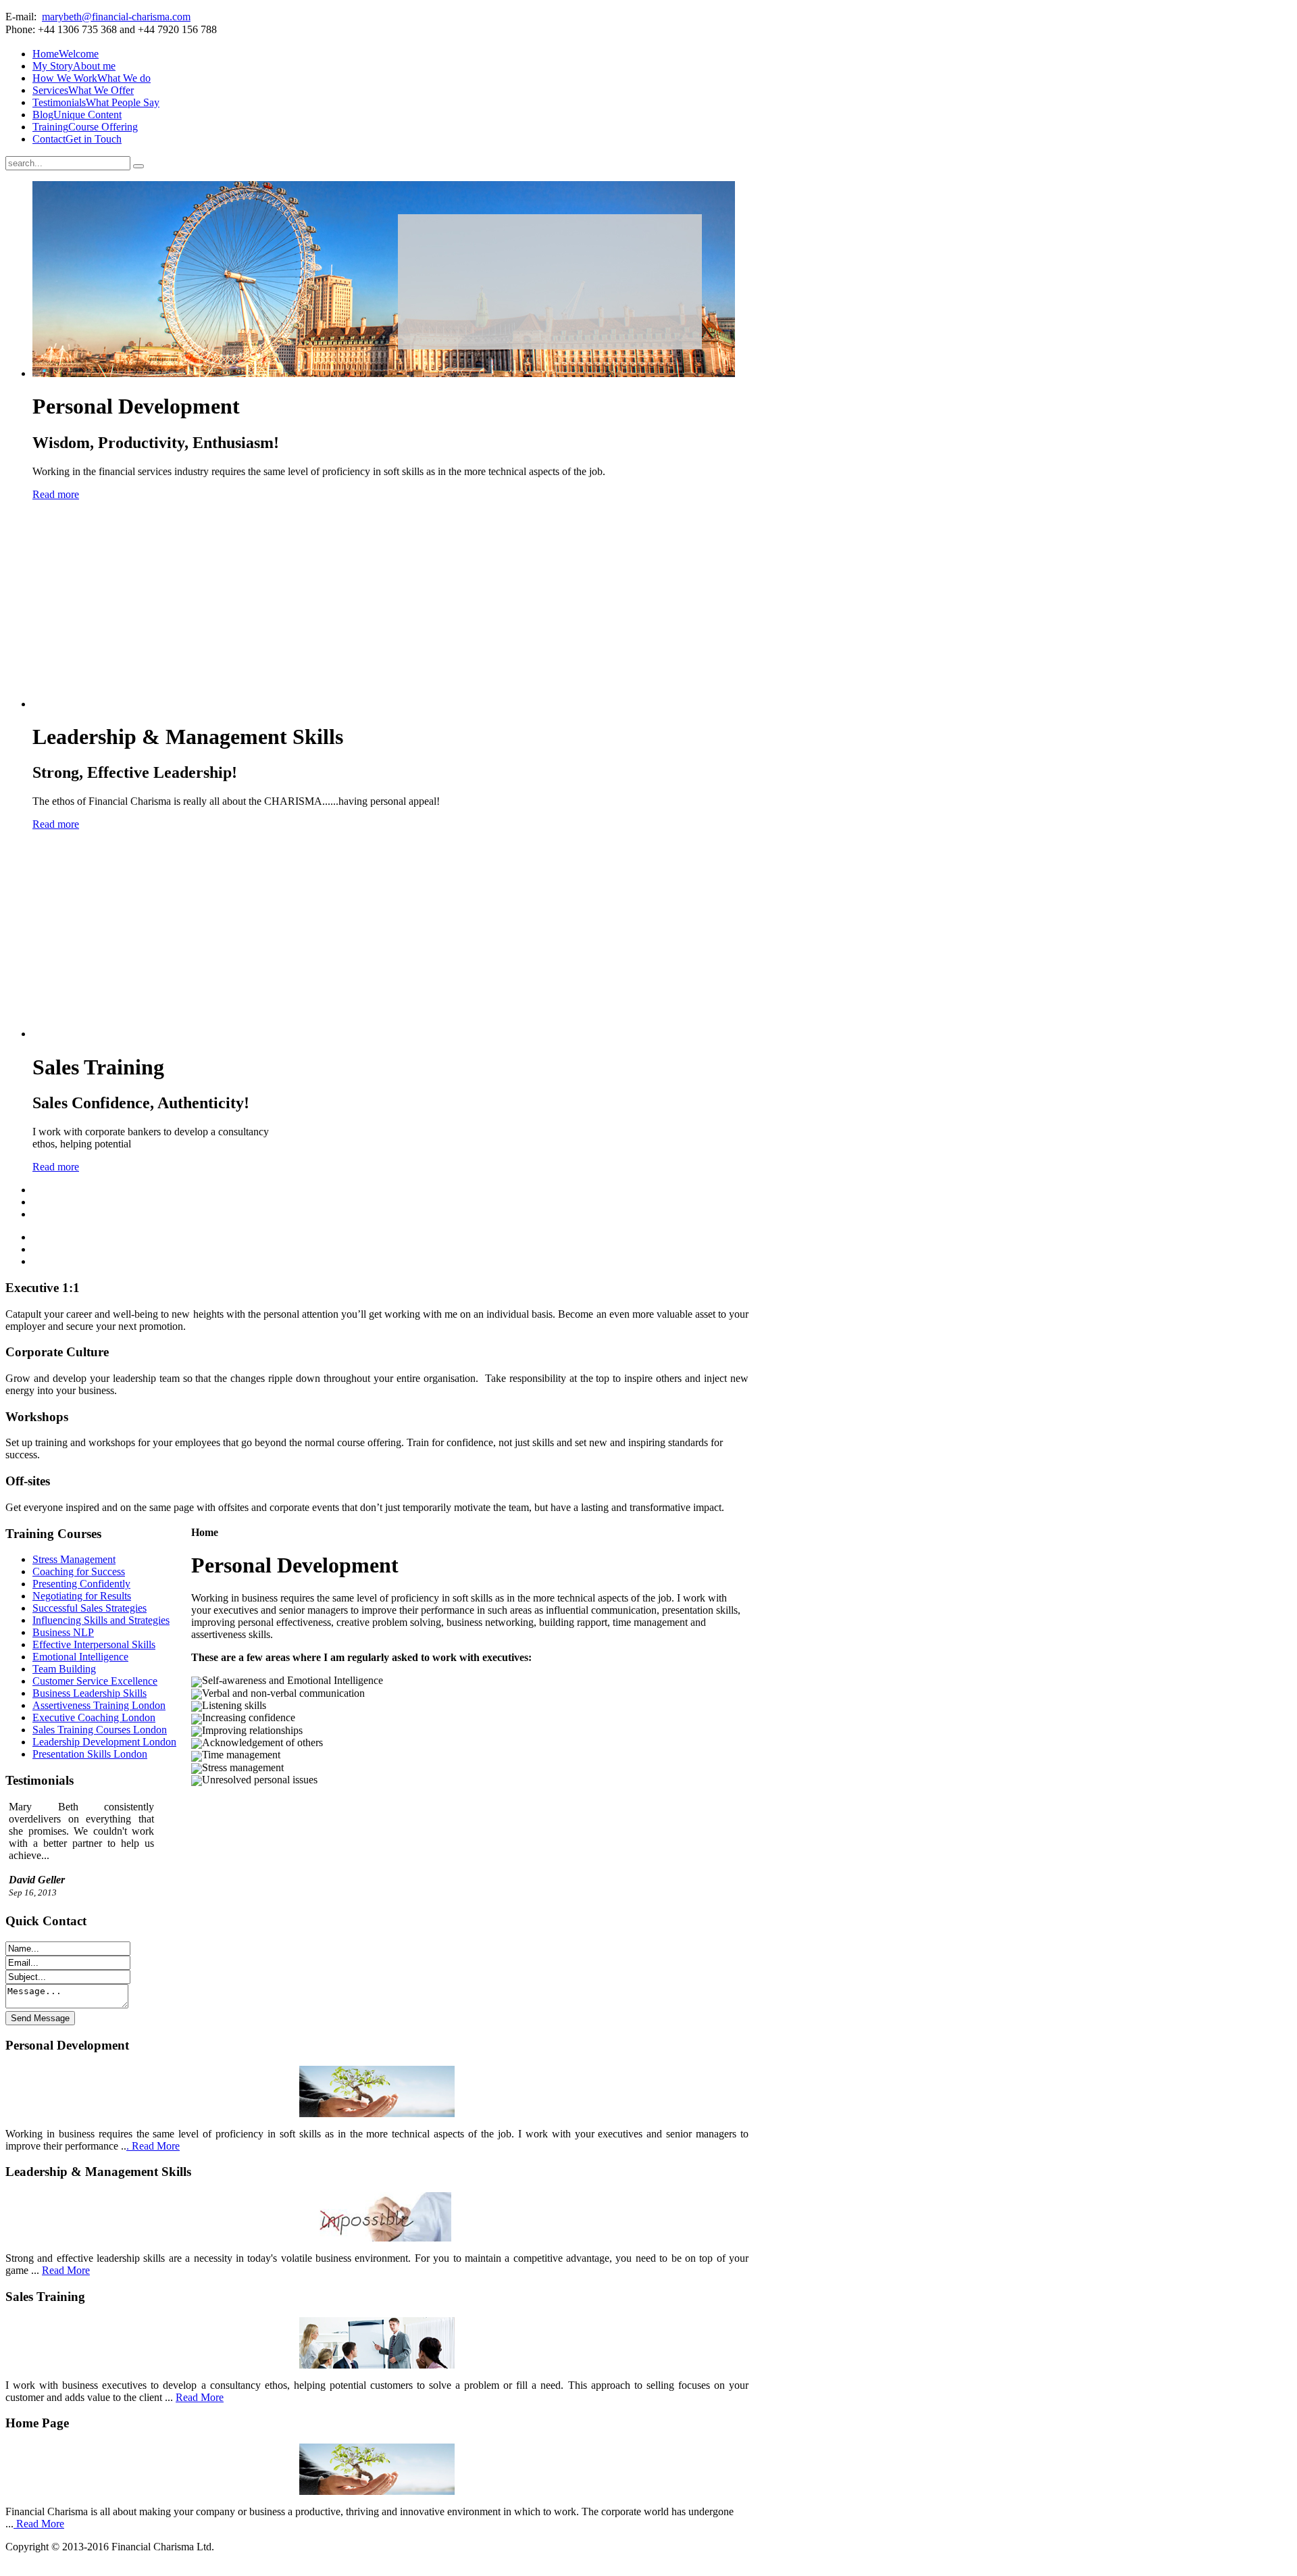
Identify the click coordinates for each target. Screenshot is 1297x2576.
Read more (56, 494)
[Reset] (138, 166)
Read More (66, 2270)
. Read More (153, 2146)
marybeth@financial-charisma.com (116, 17)
